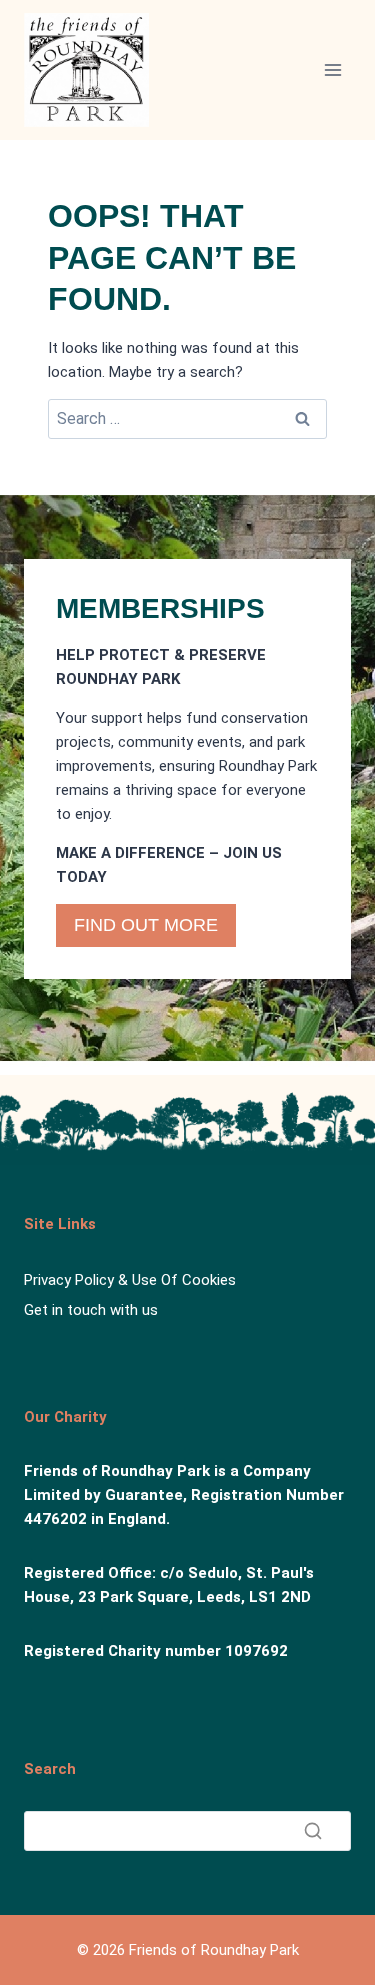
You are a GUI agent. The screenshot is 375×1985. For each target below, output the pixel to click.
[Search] (313, 1831)
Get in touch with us (91, 1310)
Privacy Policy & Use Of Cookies (130, 1280)
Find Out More (146, 925)
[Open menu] (332, 69)
